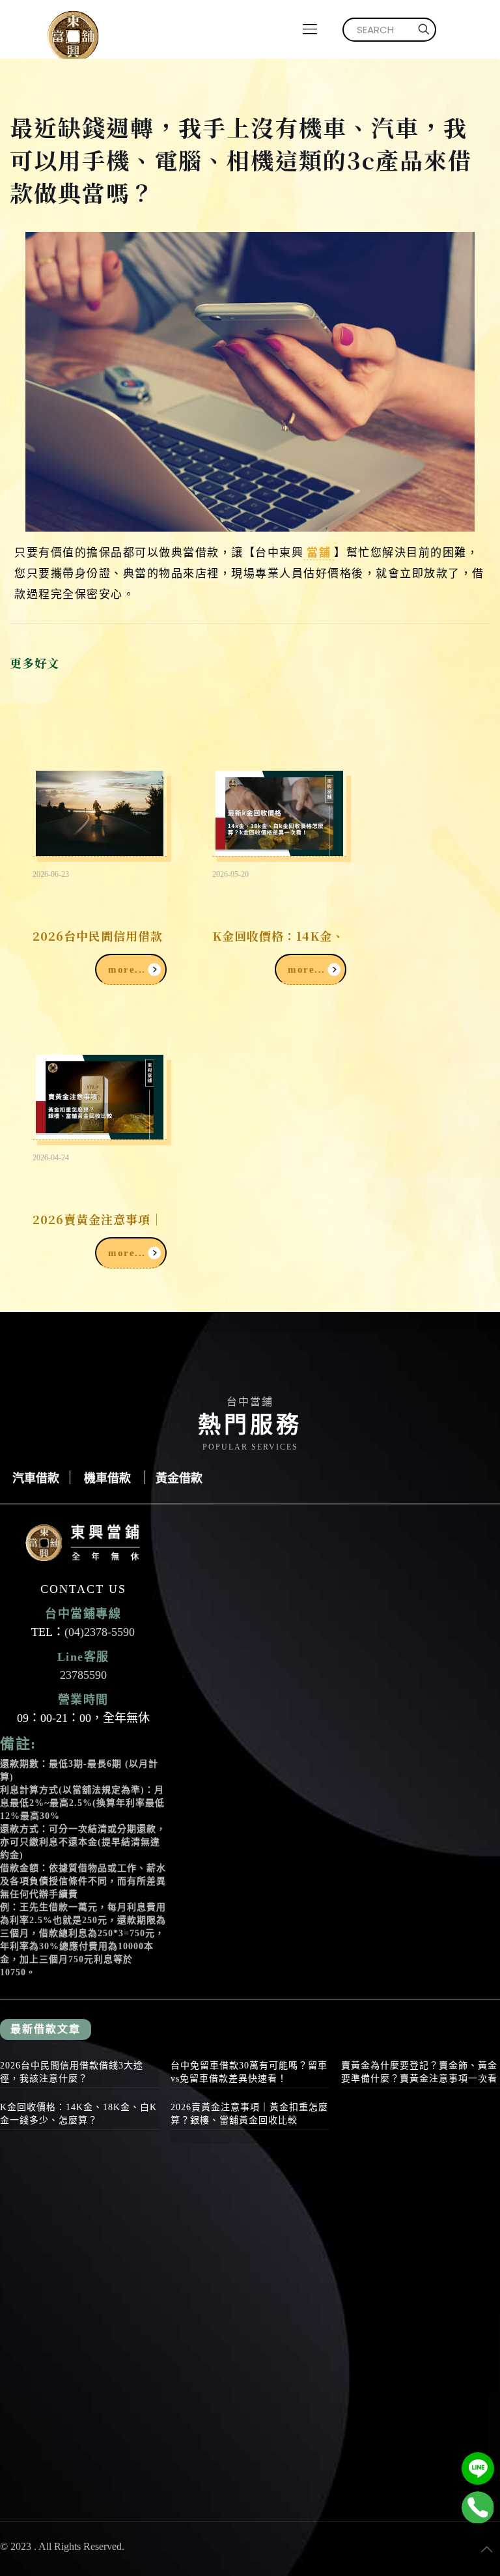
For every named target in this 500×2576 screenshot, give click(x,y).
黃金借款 (179, 1477)
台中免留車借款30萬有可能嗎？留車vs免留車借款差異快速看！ (249, 2072)
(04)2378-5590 (100, 1632)
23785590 (83, 1675)
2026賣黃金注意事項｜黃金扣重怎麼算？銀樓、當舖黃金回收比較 (249, 2114)
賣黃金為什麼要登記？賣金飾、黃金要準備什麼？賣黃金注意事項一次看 (419, 2072)
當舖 (319, 551)
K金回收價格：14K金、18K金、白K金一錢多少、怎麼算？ (78, 2114)
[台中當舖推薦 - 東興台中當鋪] (73, 29)
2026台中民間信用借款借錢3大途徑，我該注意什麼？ (72, 2072)
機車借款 (107, 1477)
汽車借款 (36, 1477)
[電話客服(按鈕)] (478, 2508)
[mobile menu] (310, 29)
